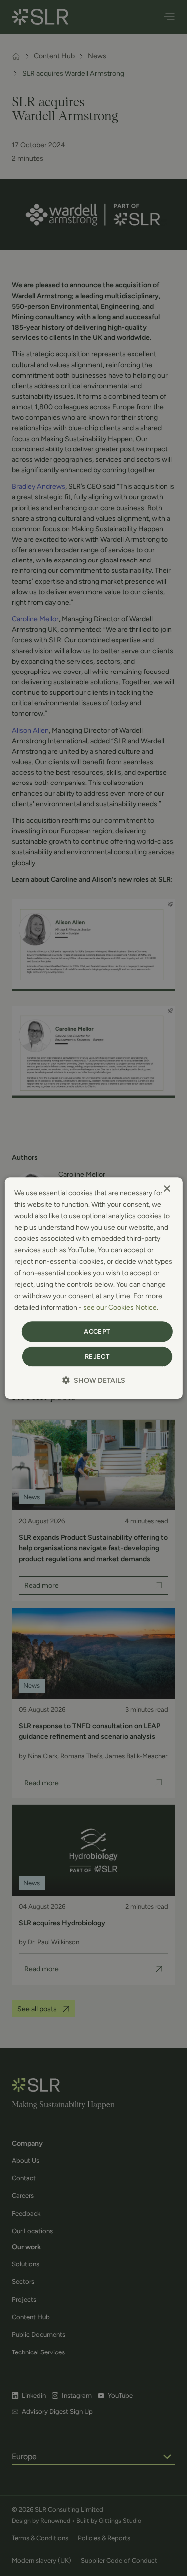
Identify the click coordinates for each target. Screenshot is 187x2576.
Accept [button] (97, 1331)
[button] (94, 1380)
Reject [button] (97, 1357)
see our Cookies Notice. (121, 1308)
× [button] (166, 1189)
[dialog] (93, 1288)
